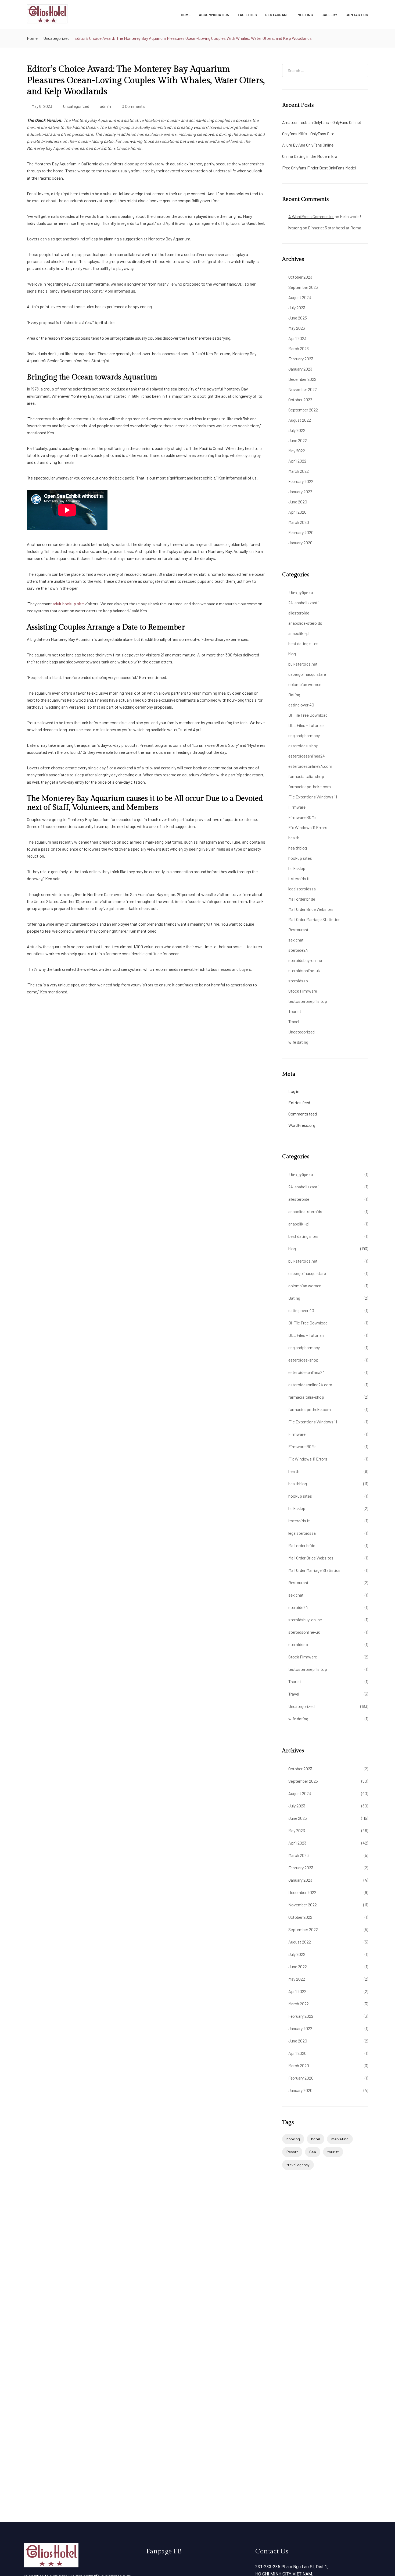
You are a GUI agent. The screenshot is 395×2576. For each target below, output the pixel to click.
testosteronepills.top (308, 1001)
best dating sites (303, 643)
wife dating (298, 1042)
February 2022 (301, 481)
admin (105, 106)
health (294, 838)
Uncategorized (56, 38)
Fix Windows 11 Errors (308, 827)
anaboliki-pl (299, 633)
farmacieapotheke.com (310, 786)
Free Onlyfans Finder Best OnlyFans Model (319, 168)
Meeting (305, 15)
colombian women (305, 684)
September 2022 (303, 410)
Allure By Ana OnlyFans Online (308, 145)
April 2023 (297, 338)
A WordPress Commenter (311, 216)
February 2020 (301, 532)
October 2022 (300, 399)
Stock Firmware (303, 991)
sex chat (296, 940)
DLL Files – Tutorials (306, 725)
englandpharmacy (304, 735)
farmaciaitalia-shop (306, 776)
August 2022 (300, 420)
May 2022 (297, 451)
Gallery (329, 15)
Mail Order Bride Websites (311, 909)
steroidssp (298, 981)
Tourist (295, 1011)
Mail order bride (302, 899)
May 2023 (297, 328)
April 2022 (297, 461)
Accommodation (214, 15)
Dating (294, 694)
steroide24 (298, 950)
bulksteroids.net (303, 664)
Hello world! (351, 216)
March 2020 (299, 522)
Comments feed (303, 1114)
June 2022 (298, 440)
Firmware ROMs (302, 817)
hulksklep (297, 868)
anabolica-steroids (305, 623)
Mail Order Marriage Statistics (314, 919)
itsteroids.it (299, 878)
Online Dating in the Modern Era (310, 156)
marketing (340, 2139)
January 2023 (300, 369)
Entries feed (299, 1102)
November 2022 (303, 389)
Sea (313, 2152)
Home (186, 15)
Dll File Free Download (308, 715)
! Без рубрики (301, 592)
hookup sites (300, 858)
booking (293, 2139)
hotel (316, 2139)
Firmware (297, 807)
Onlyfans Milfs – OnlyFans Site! (309, 134)
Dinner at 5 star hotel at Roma (335, 228)
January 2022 (300, 491)
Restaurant (277, 15)
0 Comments (133, 106)
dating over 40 (301, 705)
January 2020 (300, 543)
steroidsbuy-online (305, 960)
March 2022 (299, 471)
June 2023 (298, 318)
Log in (294, 1091)
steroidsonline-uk (304, 970)
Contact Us (357, 15)
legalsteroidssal (302, 889)
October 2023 (300, 277)
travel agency (298, 2165)
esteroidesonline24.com (310, 766)
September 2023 (303, 287)
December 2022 (302, 379)
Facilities (247, 15)
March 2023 (299, 348)
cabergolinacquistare (307, 674)
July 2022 (297, 430)
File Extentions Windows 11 (313, 797)
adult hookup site (68, 604)
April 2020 (297, 512)
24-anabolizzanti (304, 603)
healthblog (298, 848)
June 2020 (298, 502)
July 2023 (297, 308)
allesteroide (299, 613)
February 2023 (301, 359)
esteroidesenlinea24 (307, 756)
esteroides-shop (303, 746)
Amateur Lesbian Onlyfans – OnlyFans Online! (322, 122)
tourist (333, 2152)
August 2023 (300, 297)
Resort (292, 2152)
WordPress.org (302, 1125)
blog (292, 654)
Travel (294, 1021)
